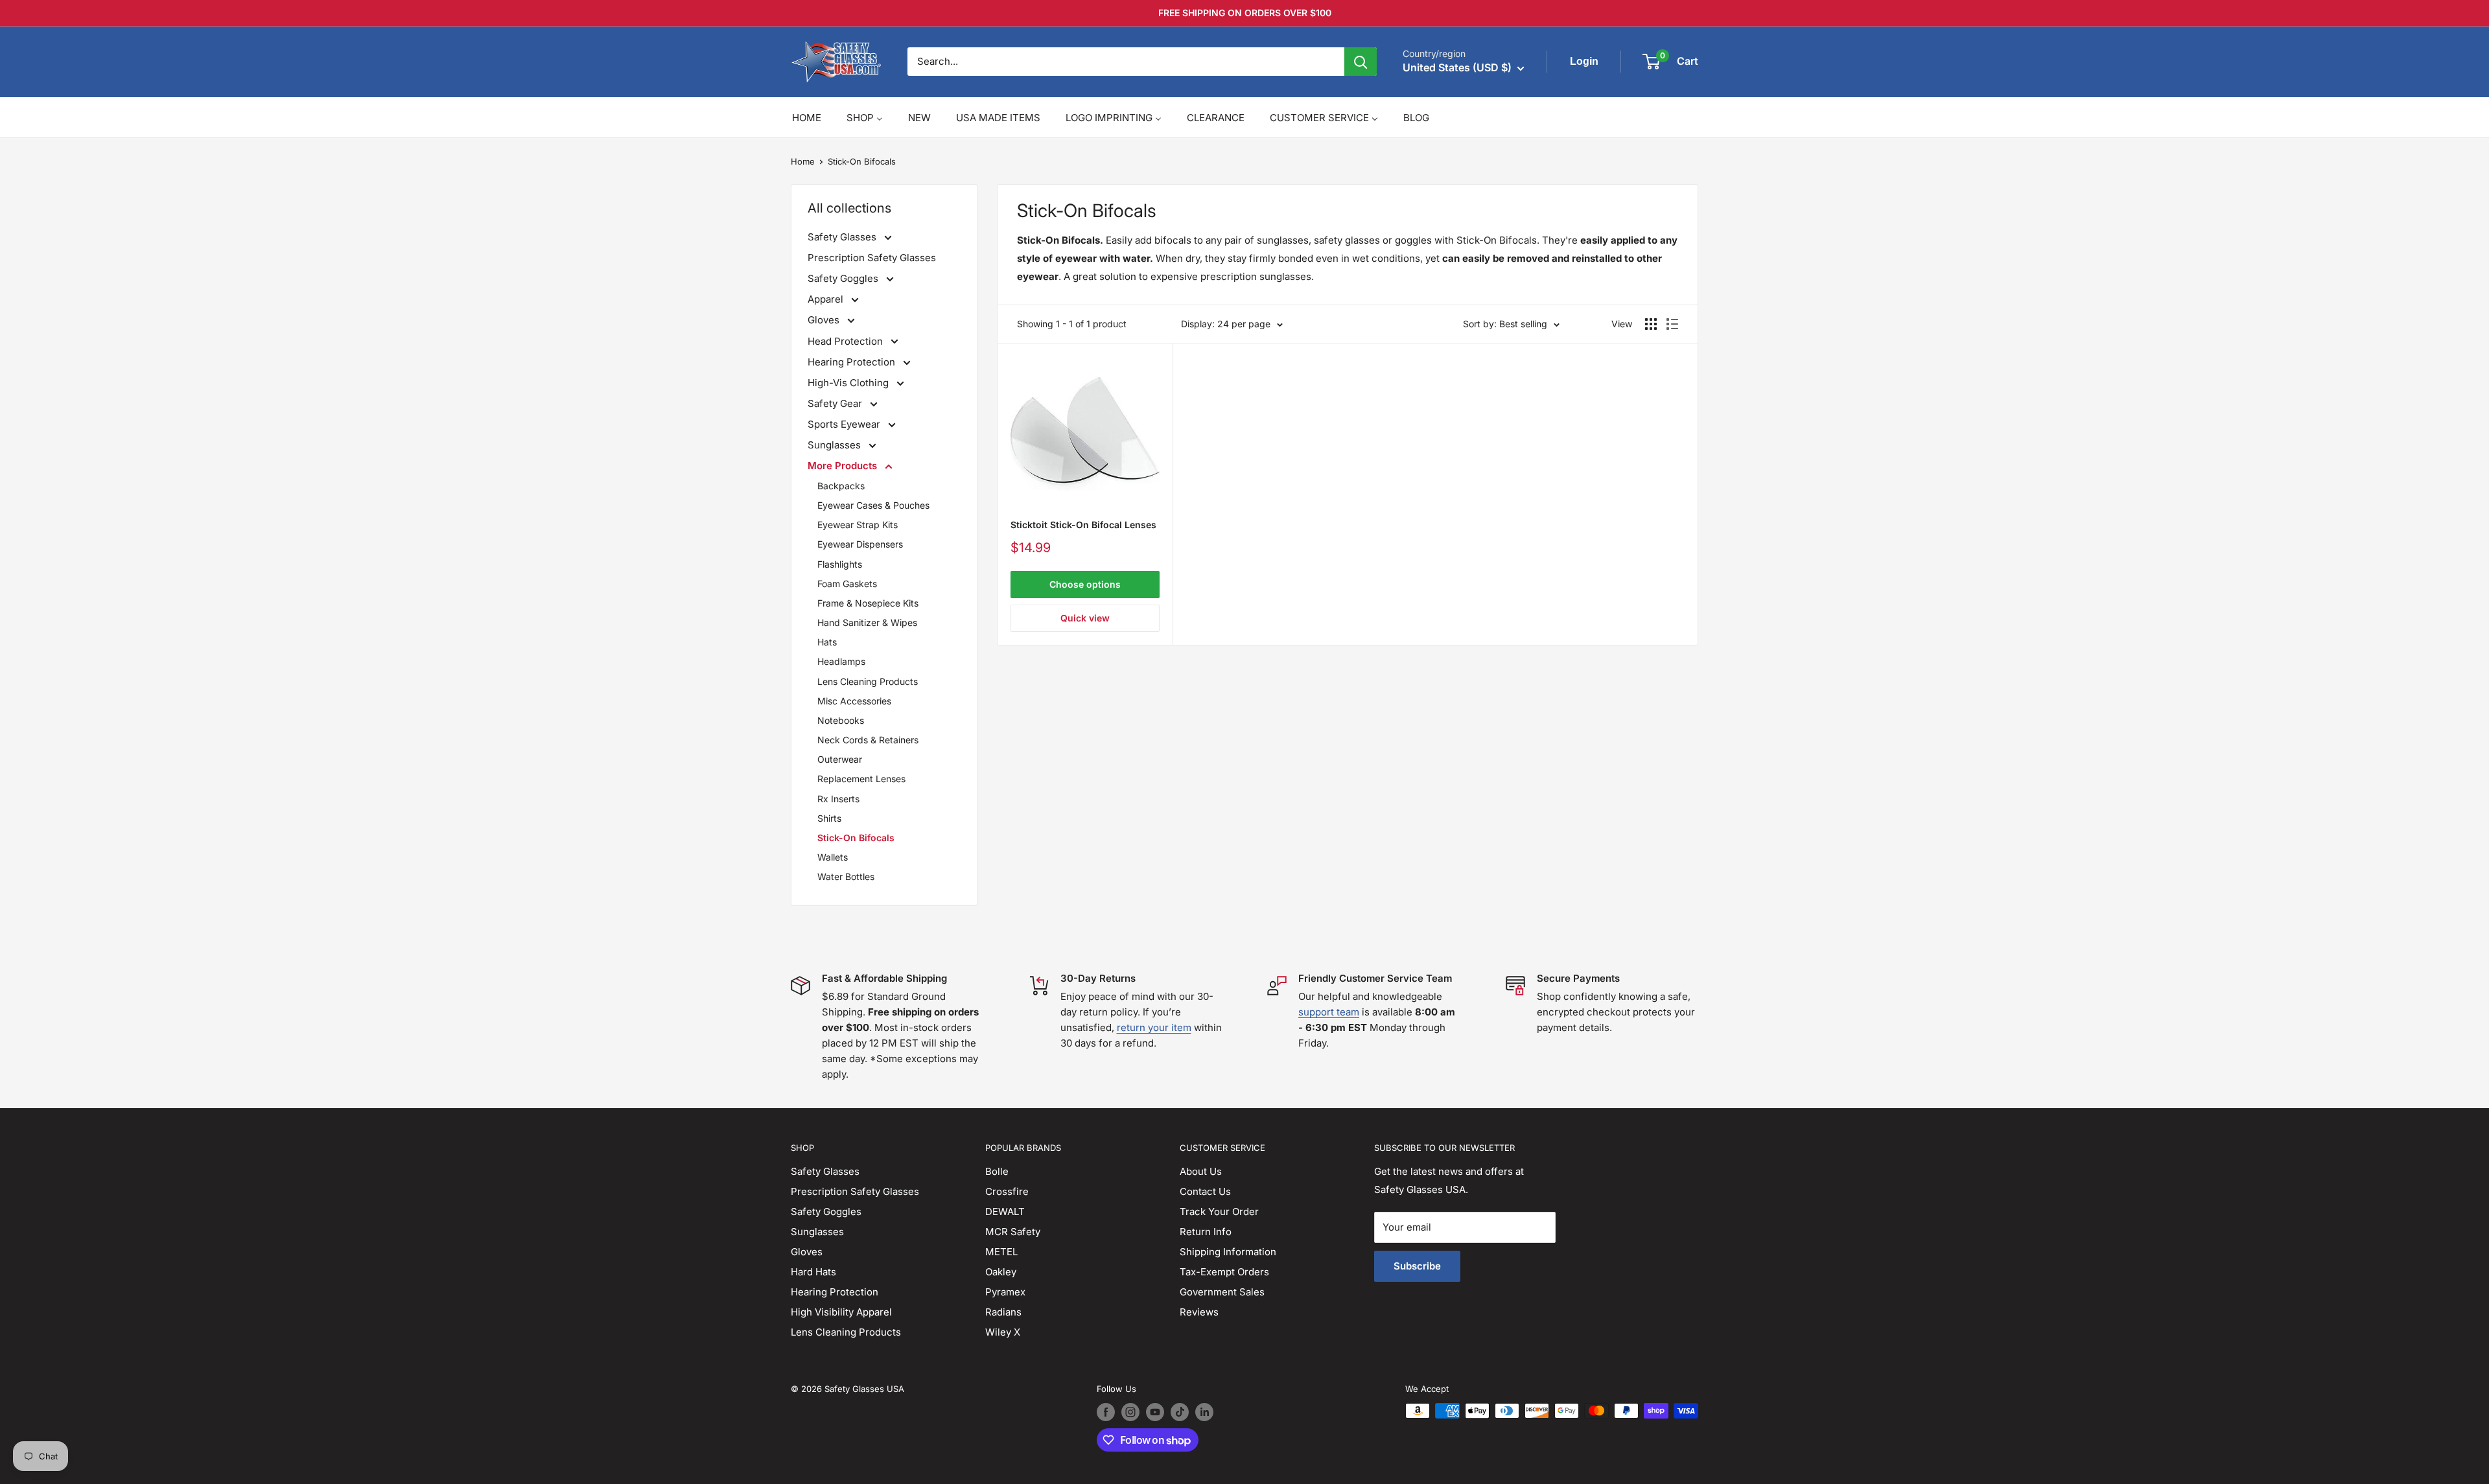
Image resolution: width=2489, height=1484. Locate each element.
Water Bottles (846, 876)
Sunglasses (836, 445)
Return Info (1206, 1232)
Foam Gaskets (847, 584)
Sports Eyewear (845, 424)
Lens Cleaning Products (868, 681)
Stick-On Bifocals (862, 161)
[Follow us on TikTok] (1180, 1412)
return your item (1154, 1027)
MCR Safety (1013, 1232)
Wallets (833, 857)
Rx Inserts (838, 799)
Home (803, 161)
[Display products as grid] (1651, 324)
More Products (844, 466)
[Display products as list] (1672, 324)
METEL (1001, 1252)
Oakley (1001, 1272)
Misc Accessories (854, 701)
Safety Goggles (844, 278)
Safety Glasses (843, 237)
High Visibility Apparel (841, 1312)
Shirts (829, 818)
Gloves (825, 320)
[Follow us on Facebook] (1106, 1412)
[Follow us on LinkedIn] (1204, 1412)
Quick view (1085, 618)
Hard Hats (813, 1272)
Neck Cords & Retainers (868, 740)
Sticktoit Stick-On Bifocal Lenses (1083, 525)
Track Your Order (1219, 1212)
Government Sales (1222, 1292)
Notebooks (841, 720)
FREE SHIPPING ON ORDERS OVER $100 (1245, 13)
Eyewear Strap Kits (858, 525)
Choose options (1085, 584)
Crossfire (1007, 1191)
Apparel (827, 299)
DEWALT (1005, 1212)
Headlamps (841, 661)
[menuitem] (807, 118)
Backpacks (841, 486)
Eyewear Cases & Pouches (873, 505)
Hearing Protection (853, 362)
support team (1329, 1012)
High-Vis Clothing (849, 383)
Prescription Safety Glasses (872, 258)
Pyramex (1005, 1292)
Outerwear (840, 759)
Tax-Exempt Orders (1224, 1272)
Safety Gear (836, 403)
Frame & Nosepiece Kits (868, 603)
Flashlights (840, 564)
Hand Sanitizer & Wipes (867, 622)
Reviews (1199, 1312)
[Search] (1361, 62)
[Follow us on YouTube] (1155, 1412)
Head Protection (847, 341)
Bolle (997, 1171)
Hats (827, 642)
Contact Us (1205, 1191)
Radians (1003, 1312)
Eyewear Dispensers (860, 544)
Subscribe (1417, 1266)
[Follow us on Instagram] (1130, 1412)
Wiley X (1003, 1332)
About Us (1201, 1171)
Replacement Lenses (861, 779)
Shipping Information (1228, 1252)
